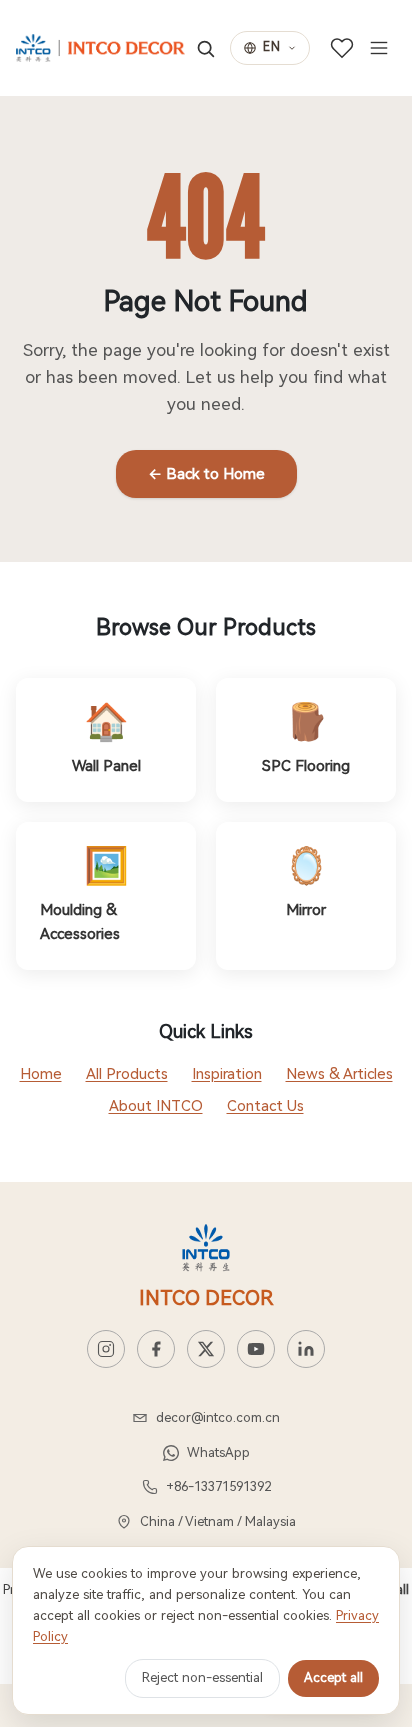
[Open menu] (379, 48)
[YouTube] (256, 1349)
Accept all (333, 1677)
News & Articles (339, 1074)
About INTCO (156, 1106)
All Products (127, 1074)
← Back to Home (206, 474)
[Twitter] (206, 1349)
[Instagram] (106, 1349)
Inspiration (227, 1074)
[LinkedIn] (306, 1349)
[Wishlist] (342, 48)
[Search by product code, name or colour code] (205, 48)
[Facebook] (156, 1349)
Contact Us (265, 1106)
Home (41, 1074)
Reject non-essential (202, 1677)
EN (272, 47)
